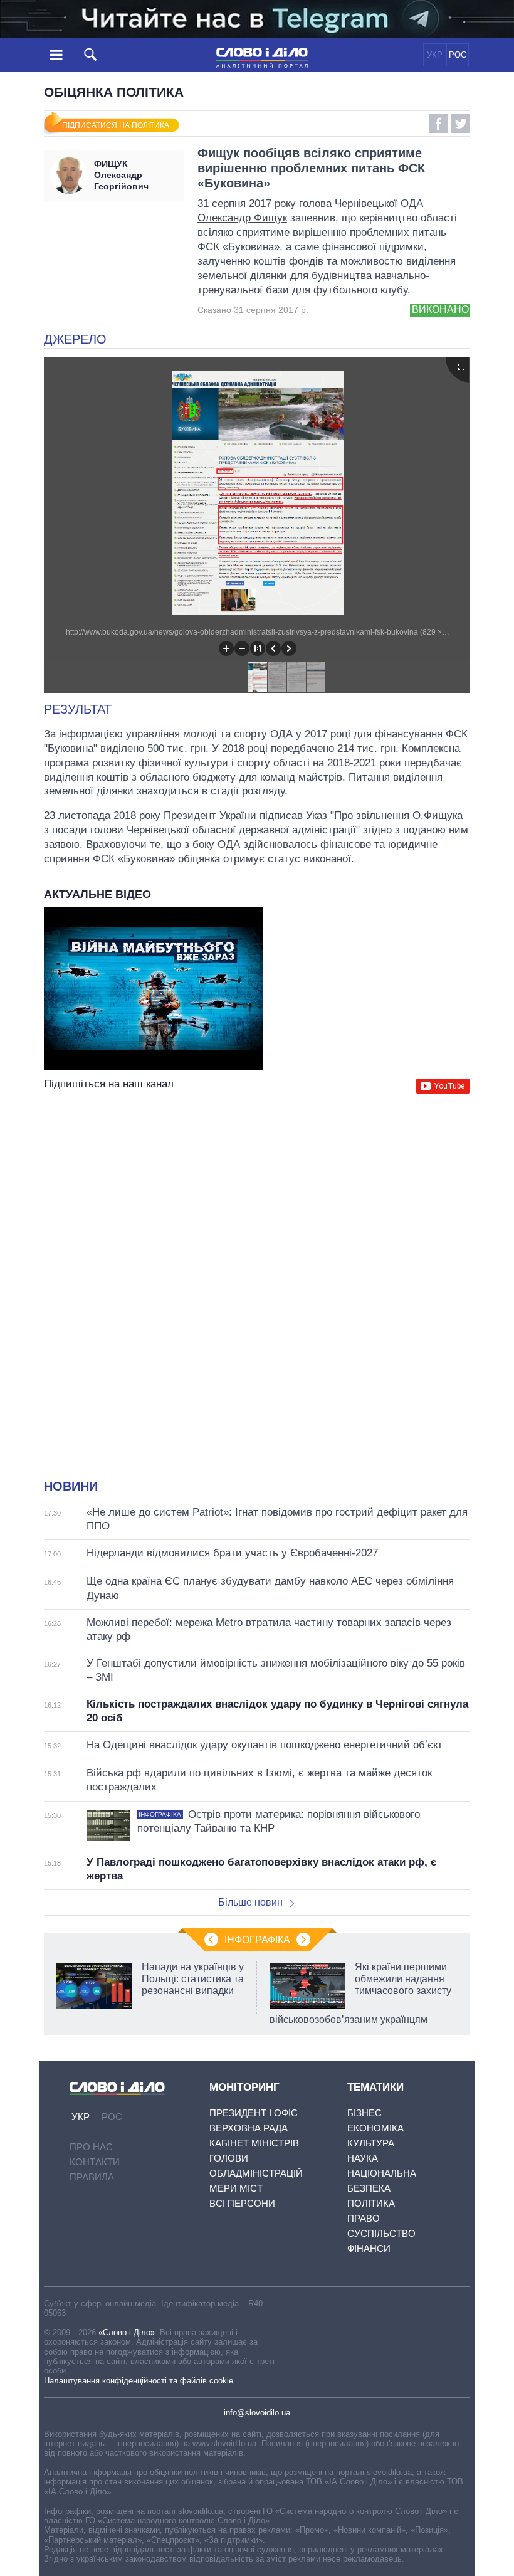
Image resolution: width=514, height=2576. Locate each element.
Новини (71, 1486)
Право (364, 2218)
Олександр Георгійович (121, 175)
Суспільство (381, 2233)
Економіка (375, 2128)
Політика (371, 2203)
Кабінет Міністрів (254, 2143)
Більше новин (250, 1902)
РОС (458, 55)
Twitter (461, 124)
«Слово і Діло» (127, 2332)
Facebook (439, 124)
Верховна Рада (249, 2128)
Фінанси (369, 2248)
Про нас (91, 2147)
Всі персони (242, 2203)
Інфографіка (257, 1940)
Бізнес (365, 2113)
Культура (371, 2143)
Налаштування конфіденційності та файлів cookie (139, 2381)
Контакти (95, 2162)
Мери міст (236, 2188)
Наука (363, 2158)
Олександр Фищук (242, 218)
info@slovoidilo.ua (257, 2413)
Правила (92, 2177)
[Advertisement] (257, 1218)
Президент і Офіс (254, 2113)
